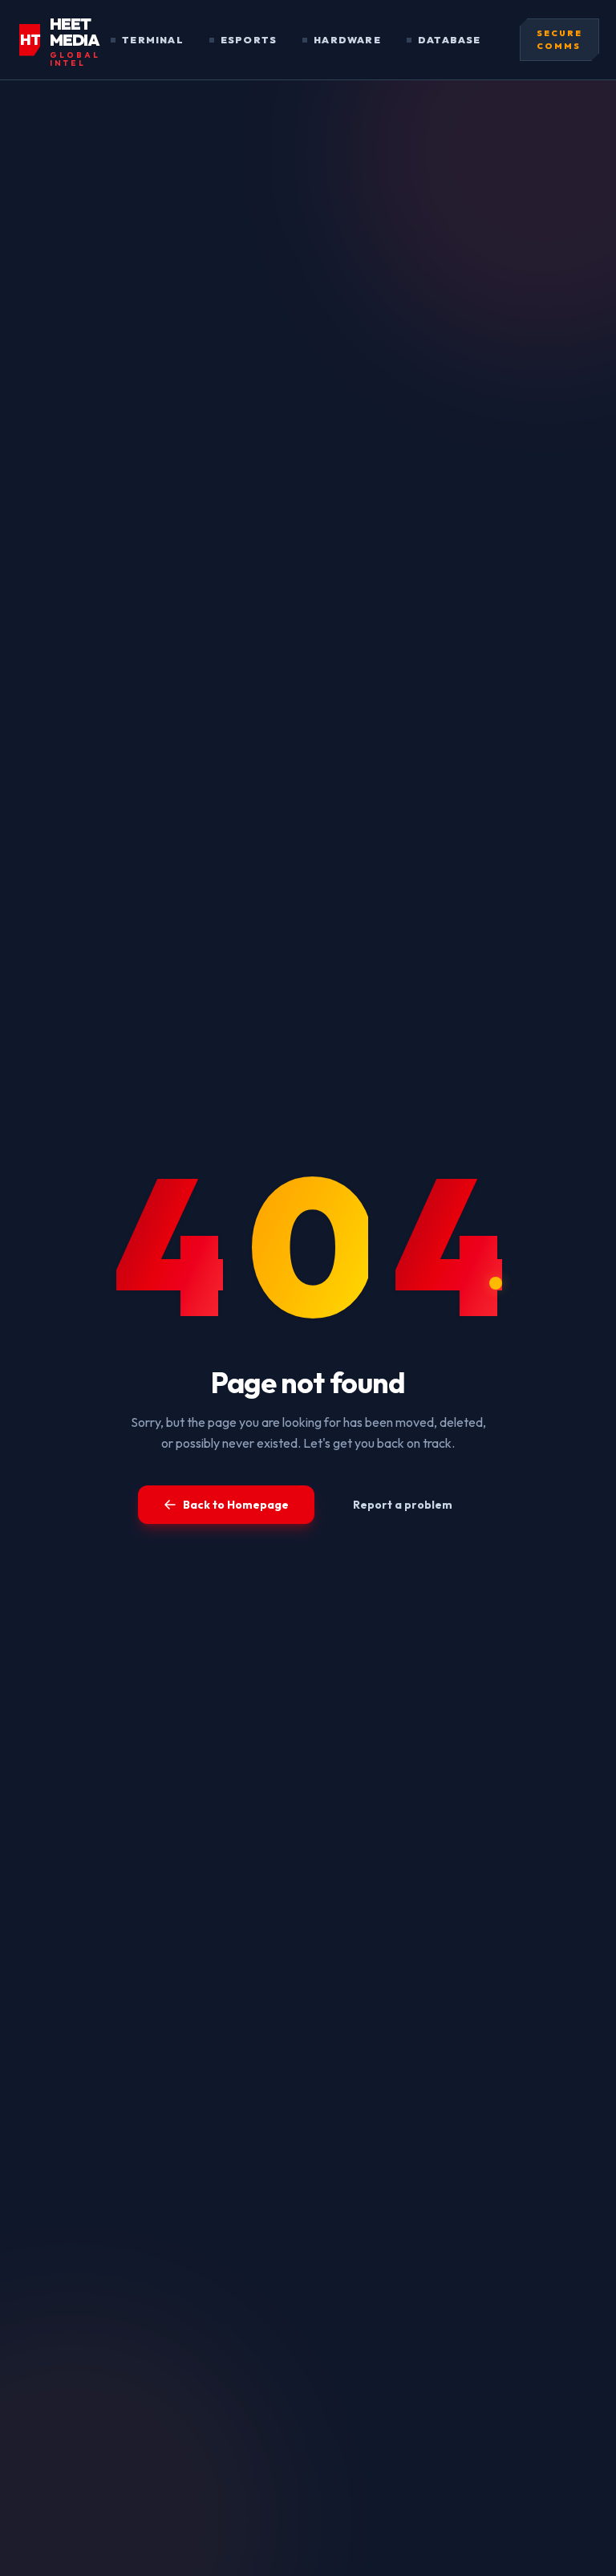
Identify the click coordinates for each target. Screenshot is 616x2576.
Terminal (153, 40)
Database (450, 40)
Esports (249, 40)
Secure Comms (559, 40)
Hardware (347, 40)
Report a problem (403, 1505)
